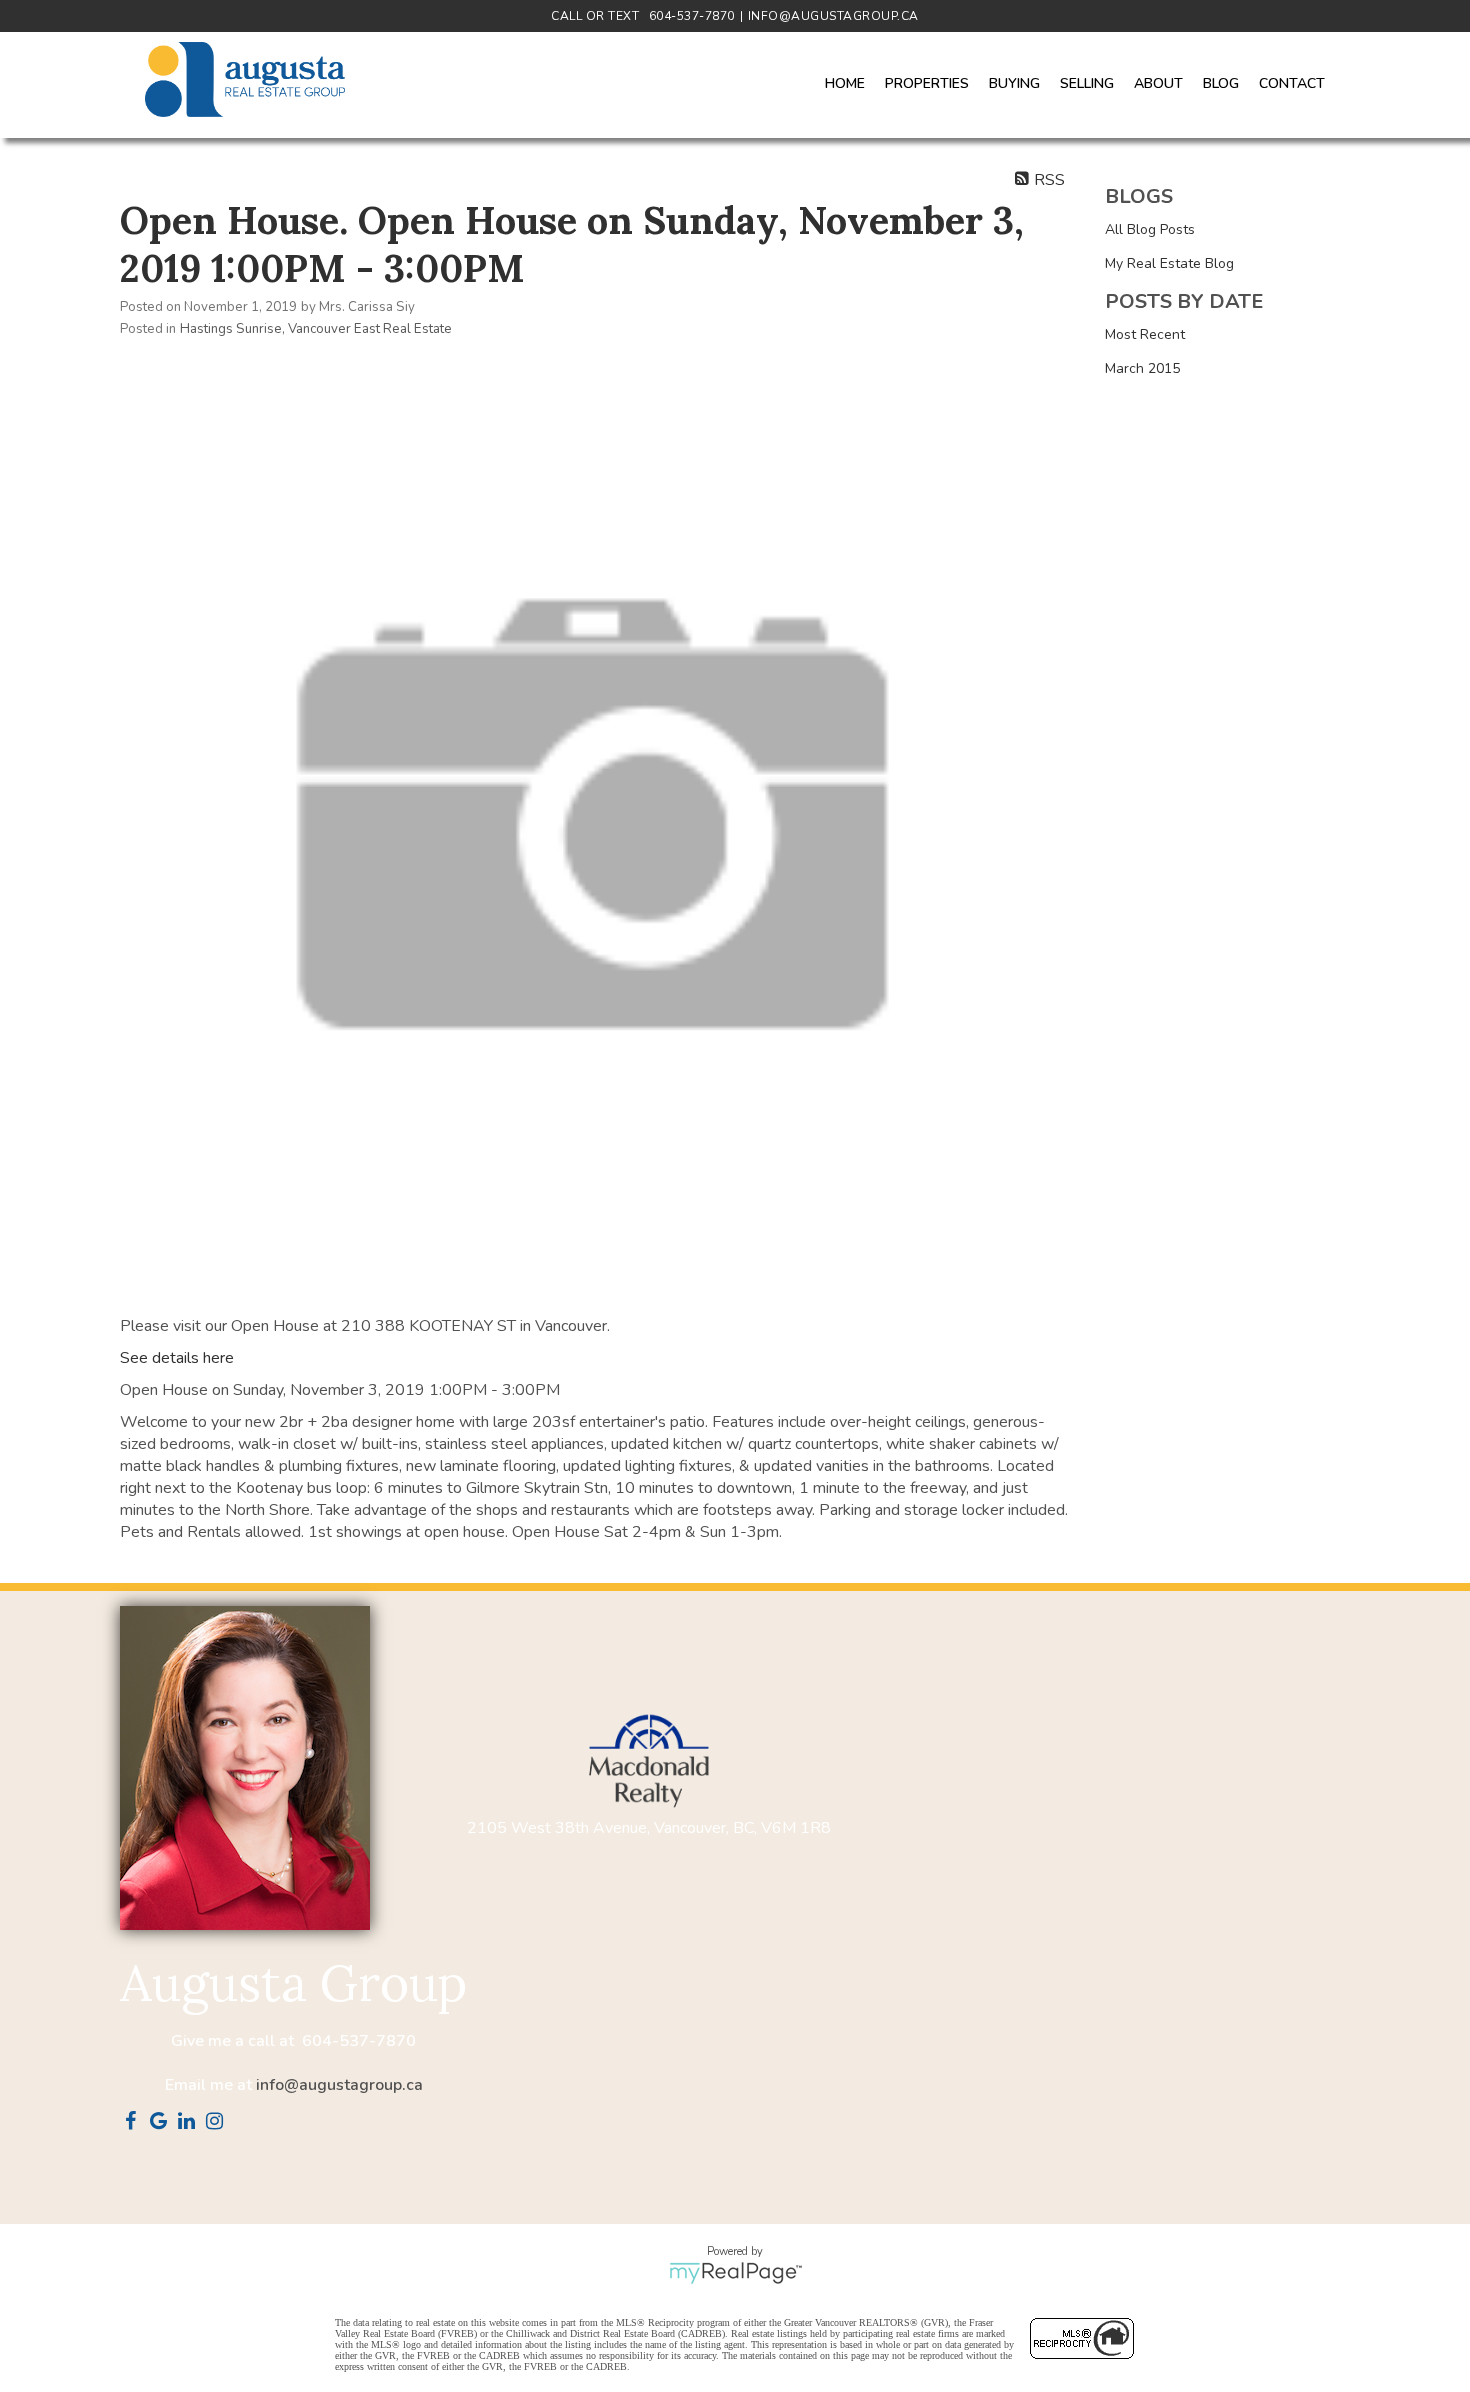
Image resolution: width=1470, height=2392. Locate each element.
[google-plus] (162, 2123)
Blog (1221, 83)
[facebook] (134, 2123)
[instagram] (218, 2123)
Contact (1292, 83)
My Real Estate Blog (1169, 263)
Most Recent (1145, 334)
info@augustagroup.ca (339, 2085)
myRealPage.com (735, 2273)
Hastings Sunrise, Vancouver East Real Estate (316, 329)
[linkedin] (190, 2123)
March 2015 (1142, 368)
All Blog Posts (1150, 229)
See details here (177, 1358)
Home (845, 83)
